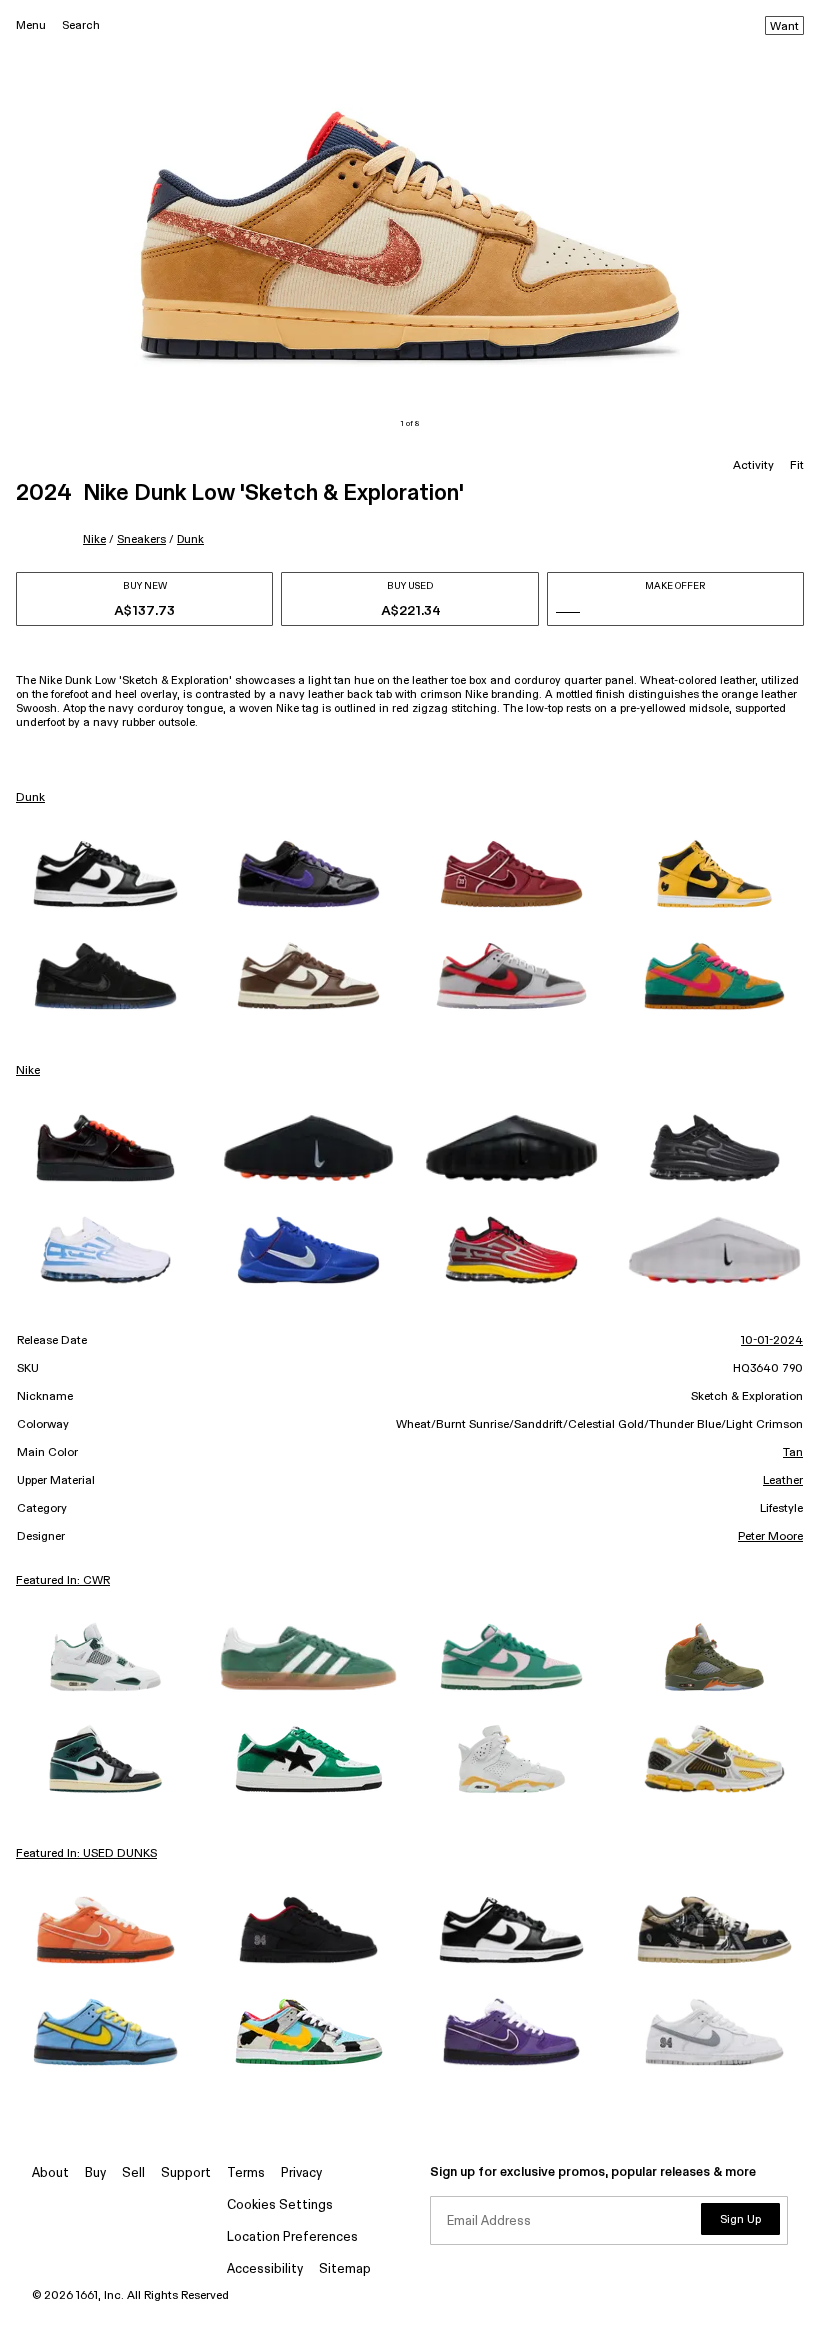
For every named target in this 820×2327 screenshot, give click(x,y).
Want (784, 27)
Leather (783, 1481)
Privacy (301, 2173)
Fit (797, 466)
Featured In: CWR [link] (63, 1581)
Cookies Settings (280, 2205)
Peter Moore (770, 1537)
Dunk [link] (30, 798)
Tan (793, 1453)
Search (81, 25)
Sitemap (345, 2269)
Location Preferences (292, 2237)
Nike (94, 539)
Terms (246, 2173)
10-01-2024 (772, 1341)
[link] (105, 874)
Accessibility (265, 2269)
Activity (753, 466)
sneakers (141, 539)
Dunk (190, 539)
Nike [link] (28, 1071)
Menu (31, 25)
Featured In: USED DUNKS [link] (86, 1854)
